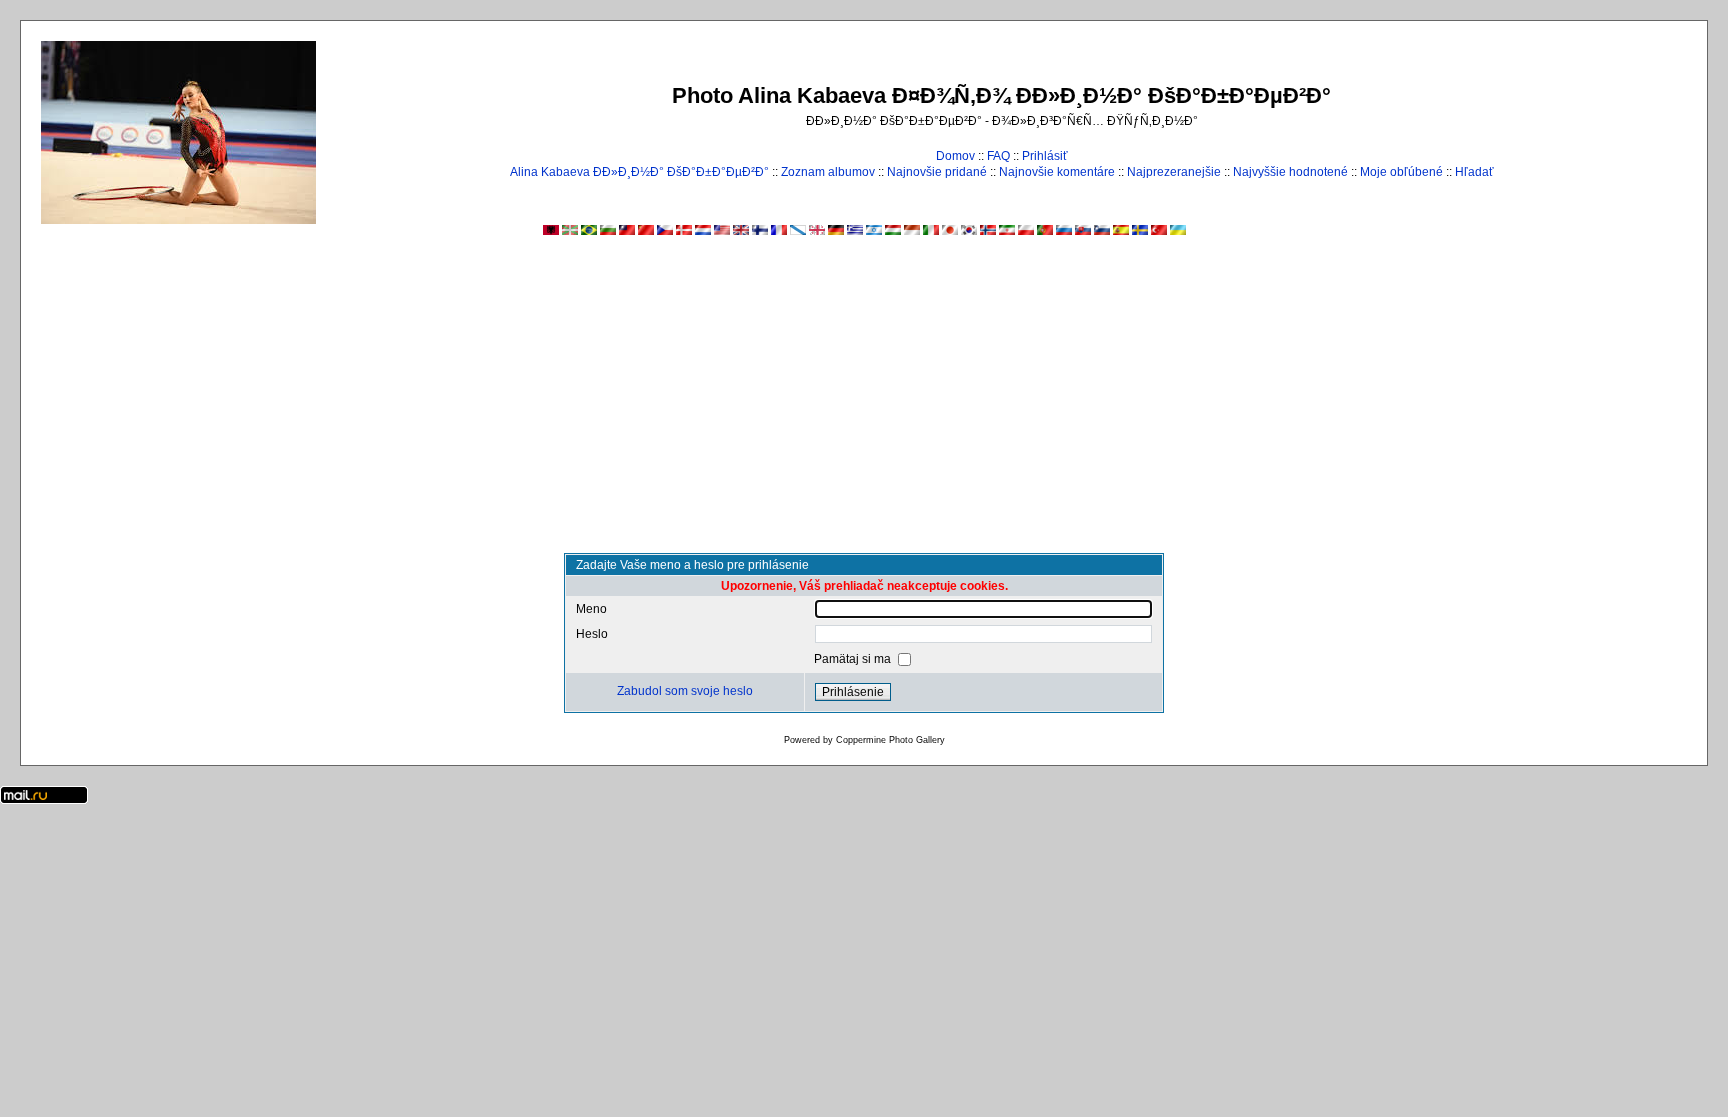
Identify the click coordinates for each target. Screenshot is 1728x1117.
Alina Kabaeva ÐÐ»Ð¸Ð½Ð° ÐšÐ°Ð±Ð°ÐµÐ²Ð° (639, 172)
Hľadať (1474, 172)
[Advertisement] (864, 403)
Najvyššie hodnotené (1290, 172)
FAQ (998, 156)
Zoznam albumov (828, 172)
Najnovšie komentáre (1057, 172)
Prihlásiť (1045, 156)
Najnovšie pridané (937, 172)
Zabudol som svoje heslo (685, 691)
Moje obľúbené (1401, 172)
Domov (955, 156)
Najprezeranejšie (1174, 172)
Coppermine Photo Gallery (890, 740)
